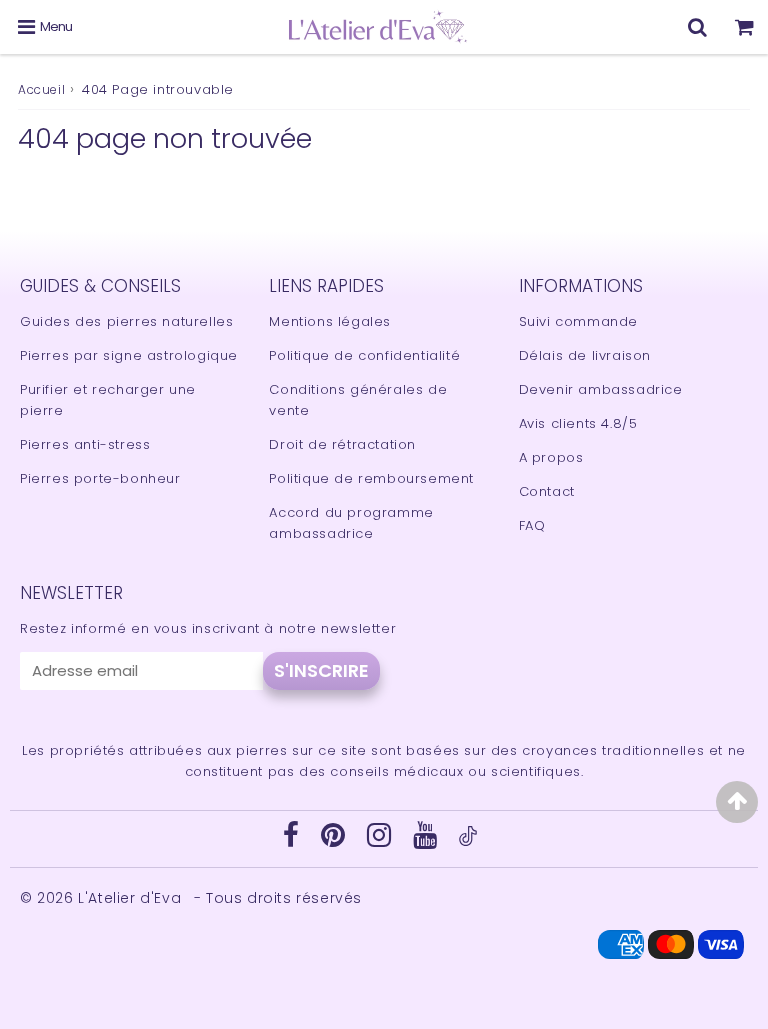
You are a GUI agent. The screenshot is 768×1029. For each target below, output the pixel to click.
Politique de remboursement (371, 478)
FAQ (532, 525)
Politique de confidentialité (364, 355)
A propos (551, 457)
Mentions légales (330, 321)
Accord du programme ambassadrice (351, 523)
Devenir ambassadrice (601, 389)
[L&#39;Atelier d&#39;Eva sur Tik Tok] (468, 841)
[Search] (697, 27)
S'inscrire (321, 670)
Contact (547, 491)
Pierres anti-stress (85, 444)
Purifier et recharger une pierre (108, 400)
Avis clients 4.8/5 (578, 423)
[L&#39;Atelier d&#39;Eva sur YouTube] (427, 840)
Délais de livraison (585, 355)
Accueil (41, 89)
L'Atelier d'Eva (132, 898)
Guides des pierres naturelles (126, 321)
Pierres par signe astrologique (129, 355)
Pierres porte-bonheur (100, 478)
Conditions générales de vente (358, 400)
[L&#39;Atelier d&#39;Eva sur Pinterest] (335, 840)
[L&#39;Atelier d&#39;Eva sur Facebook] (293, 840)
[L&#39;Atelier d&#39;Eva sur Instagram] (381, 840)
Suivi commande (578, 321)
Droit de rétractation (342, 444)
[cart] (744, 27)
